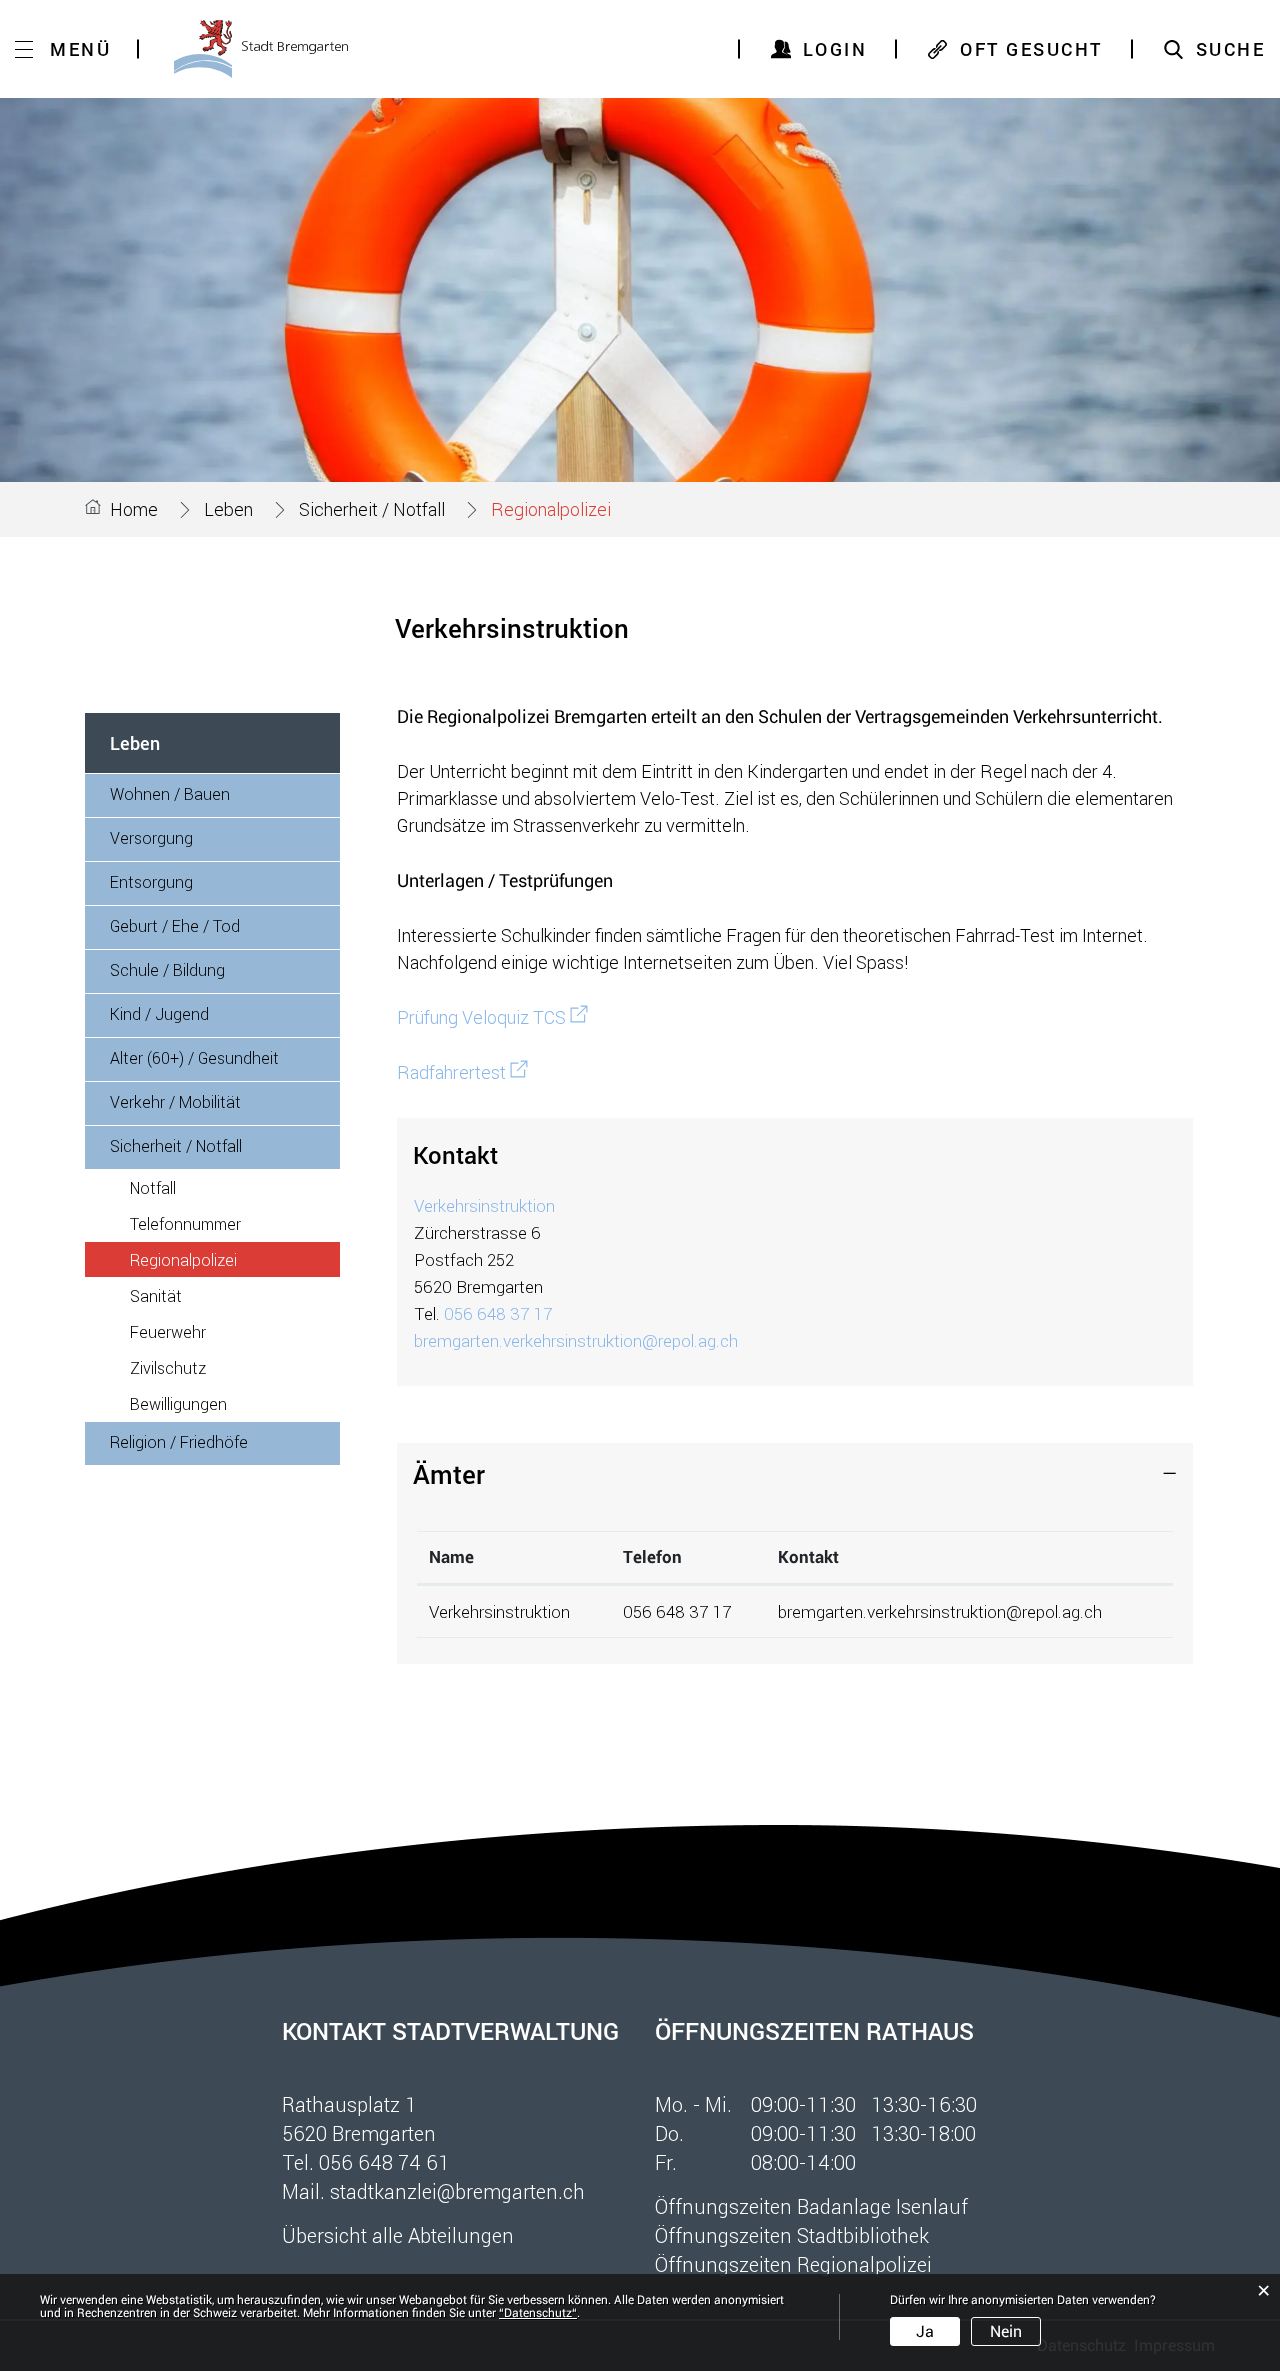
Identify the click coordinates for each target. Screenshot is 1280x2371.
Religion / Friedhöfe (179, 1441)
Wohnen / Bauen (170, 793)
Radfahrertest (462, 1072)
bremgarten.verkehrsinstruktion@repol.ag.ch (576, 1340)
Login (835, 49)
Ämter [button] (449, 1474)
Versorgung (151, 837)
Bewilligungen (178, 1403)
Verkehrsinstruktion (484, 1205)
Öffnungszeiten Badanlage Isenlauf (811, 2206)
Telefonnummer (185, 1223)
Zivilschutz (168, 1367)
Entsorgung (151, 881)
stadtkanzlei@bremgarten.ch (457, 2191)
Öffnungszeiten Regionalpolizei (793, 2264)
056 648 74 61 (384, 2162)
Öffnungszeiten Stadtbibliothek (792, 2235)
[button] (228, 509)
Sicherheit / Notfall (176, 1145)
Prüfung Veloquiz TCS (492, 1017)
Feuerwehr (168, 1331)
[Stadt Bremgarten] (261, 49)
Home (134, 509)
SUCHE (1231, 49)
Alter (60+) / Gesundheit (194, 1057)
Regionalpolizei (230, 1259)
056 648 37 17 (498, 1313)
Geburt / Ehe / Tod (175, 925)
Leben (135, 743)
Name (451, 1557)
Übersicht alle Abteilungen (398, 2235)
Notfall (153, 1187)
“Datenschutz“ (538, 2313)
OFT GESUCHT (1031, 49)
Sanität (156, 1295)
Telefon (652, 1557)
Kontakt (808, 1557)
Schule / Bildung (167, 969)
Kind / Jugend (159, 1013)
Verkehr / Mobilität (175, 1101)
